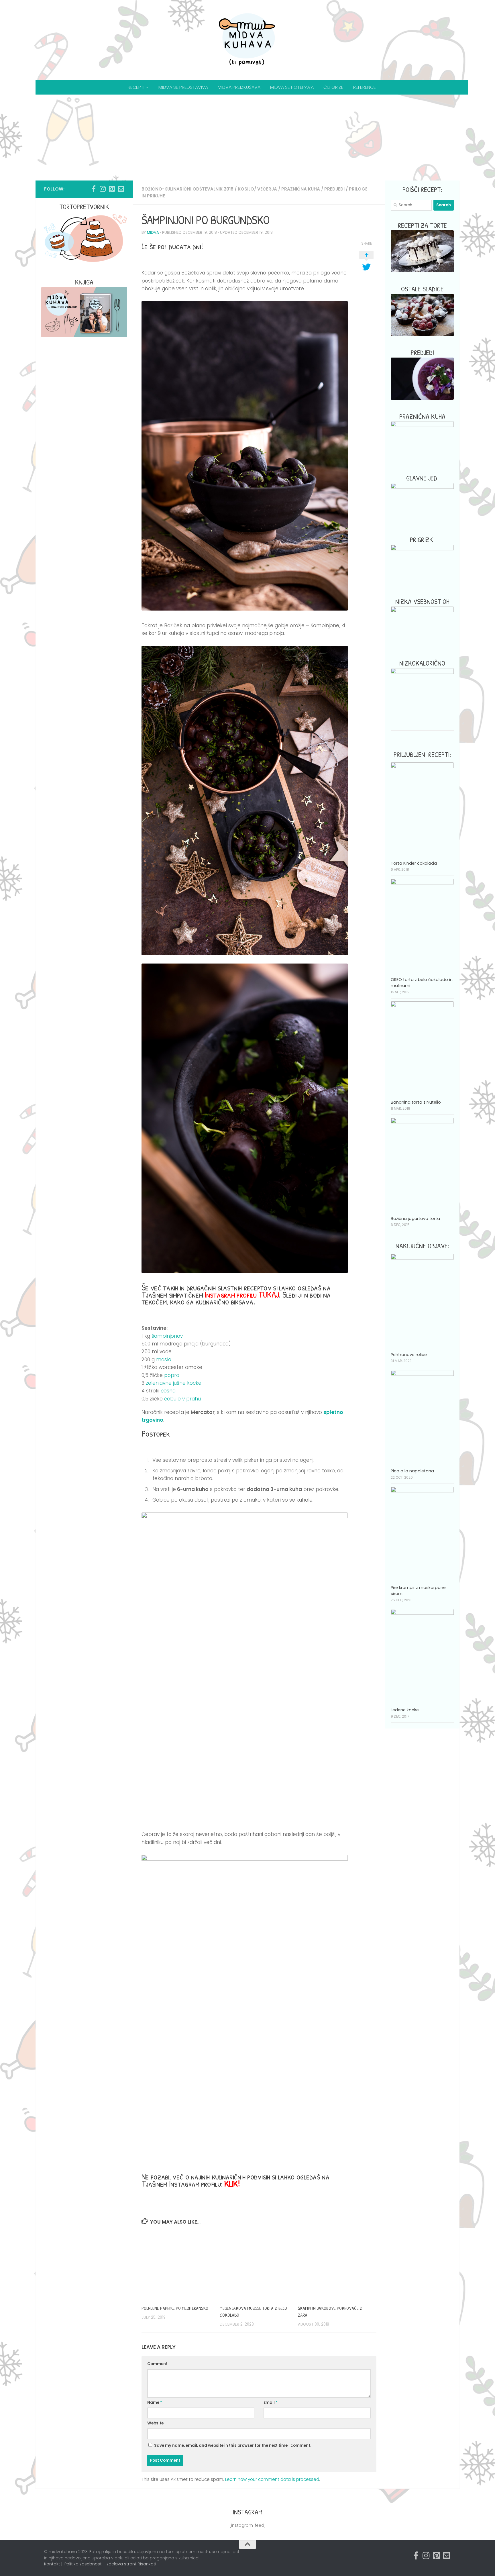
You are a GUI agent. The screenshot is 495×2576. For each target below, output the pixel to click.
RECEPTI (136, 87)
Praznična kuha (301, 189)
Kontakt (52, 2564)
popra (172, 1375)
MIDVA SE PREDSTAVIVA (183, 87)
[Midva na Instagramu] (103, 189)
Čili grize (333, 87)
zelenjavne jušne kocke (174, 1383)
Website (155, 2423)
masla (164, 1359)
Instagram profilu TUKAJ (242, 1294)
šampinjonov (167, 1336)
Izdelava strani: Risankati (131, 2564)
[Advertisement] (247, 138)
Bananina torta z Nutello (416, 1102)
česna (168, 1391)
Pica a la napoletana (412, 1471)
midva (153, 233)
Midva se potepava (292, 87)
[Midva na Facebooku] (93, 189)
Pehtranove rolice (409, 1355)
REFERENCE (365, 87)
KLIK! (232, 2183)
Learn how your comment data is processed (272, 2479)
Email (271, 2403)
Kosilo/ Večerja (257, 189)
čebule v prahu (182, 1399)
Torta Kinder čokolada (414, 863)
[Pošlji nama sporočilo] (121, 189)
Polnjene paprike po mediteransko (175, 2308)
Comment (157, 2364)
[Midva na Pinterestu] (112, 189)
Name (155, 2403)
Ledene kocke (405, 1710)
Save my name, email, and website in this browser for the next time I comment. (233, 2445)
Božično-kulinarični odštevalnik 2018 (187, 189)
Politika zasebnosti (84, 2564)
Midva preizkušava (239, 87)
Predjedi (334, 189)
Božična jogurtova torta (415, 1219)
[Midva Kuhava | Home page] (247, 40)
